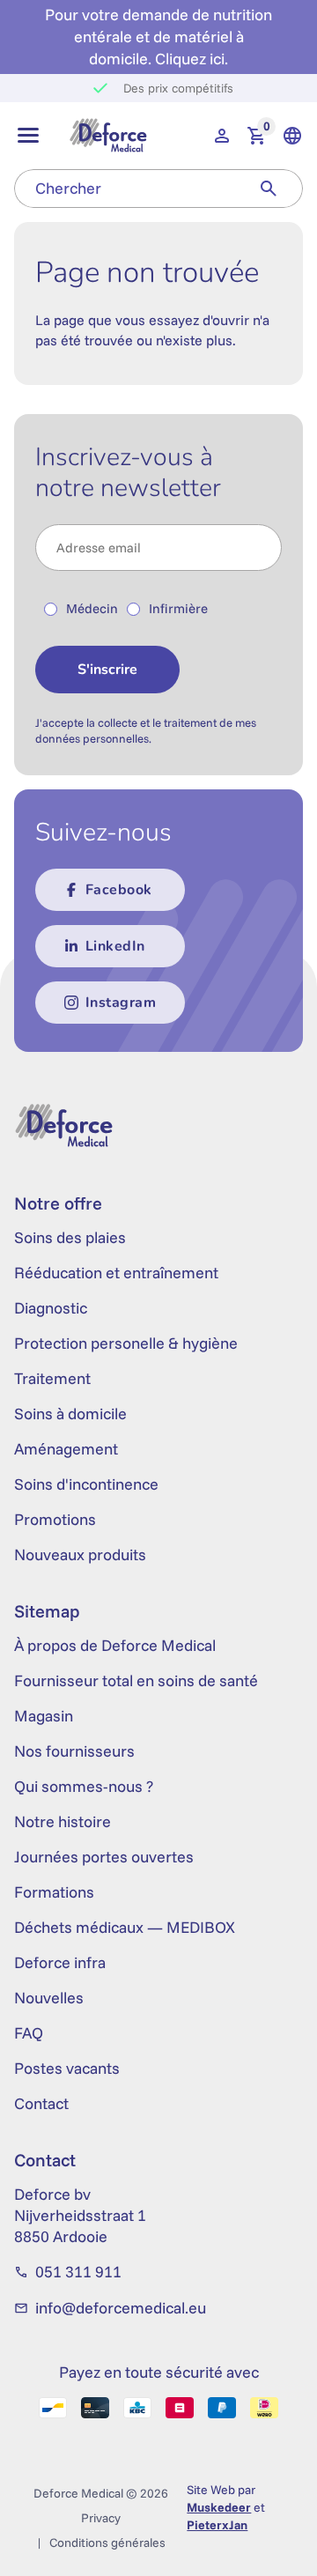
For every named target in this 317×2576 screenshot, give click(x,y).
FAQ (29, 2033)
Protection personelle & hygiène (126, 1343)
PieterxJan (217, 2525)
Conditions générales (107, 2543)
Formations (54, 1892)
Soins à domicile (70, 1414)
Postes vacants (67, 2068)
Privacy (101, 2518)
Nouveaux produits (80, 1554)
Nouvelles (49, 1998)
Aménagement (66, 1449)
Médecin (92, 608)
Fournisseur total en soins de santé (136, 1680)
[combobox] (125, 189)
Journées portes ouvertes (104, 1857)
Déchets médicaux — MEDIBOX (125, 1927)
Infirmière (178, 608)
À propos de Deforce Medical (115, 1645)
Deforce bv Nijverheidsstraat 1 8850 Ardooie (80, 2215)
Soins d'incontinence (86, 1484)
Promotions (55, 1519)
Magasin (44, 1716)
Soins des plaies (70, 1237)
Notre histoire (63, 1821)
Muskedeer (219, 2507)
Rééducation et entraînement (116, 1273)
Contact (41, 2103)
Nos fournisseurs (74, 1751)
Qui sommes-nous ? (84, 1786)
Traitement (52, 1378)
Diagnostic (51, 1308)
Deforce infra (60, 1962)
